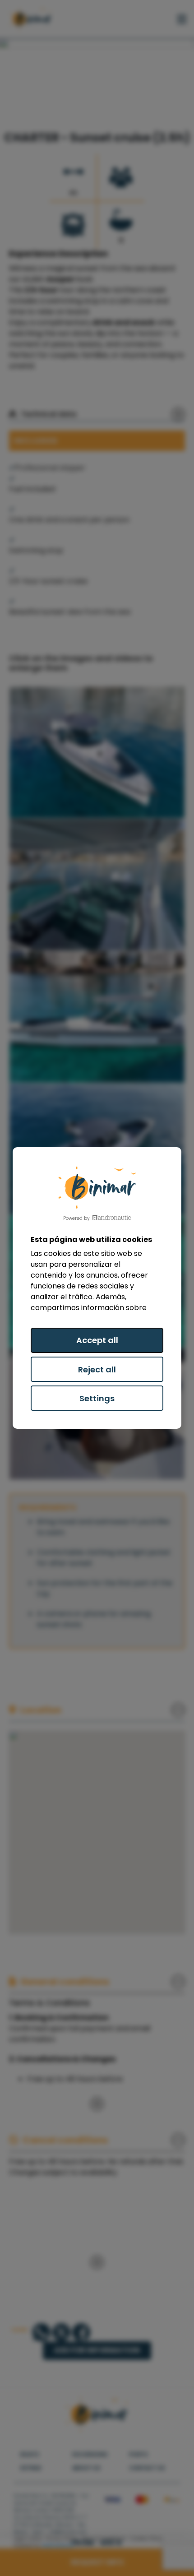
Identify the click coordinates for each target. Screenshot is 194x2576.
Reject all (97, 1369)
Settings (97, 1398)
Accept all (97, 1340)
